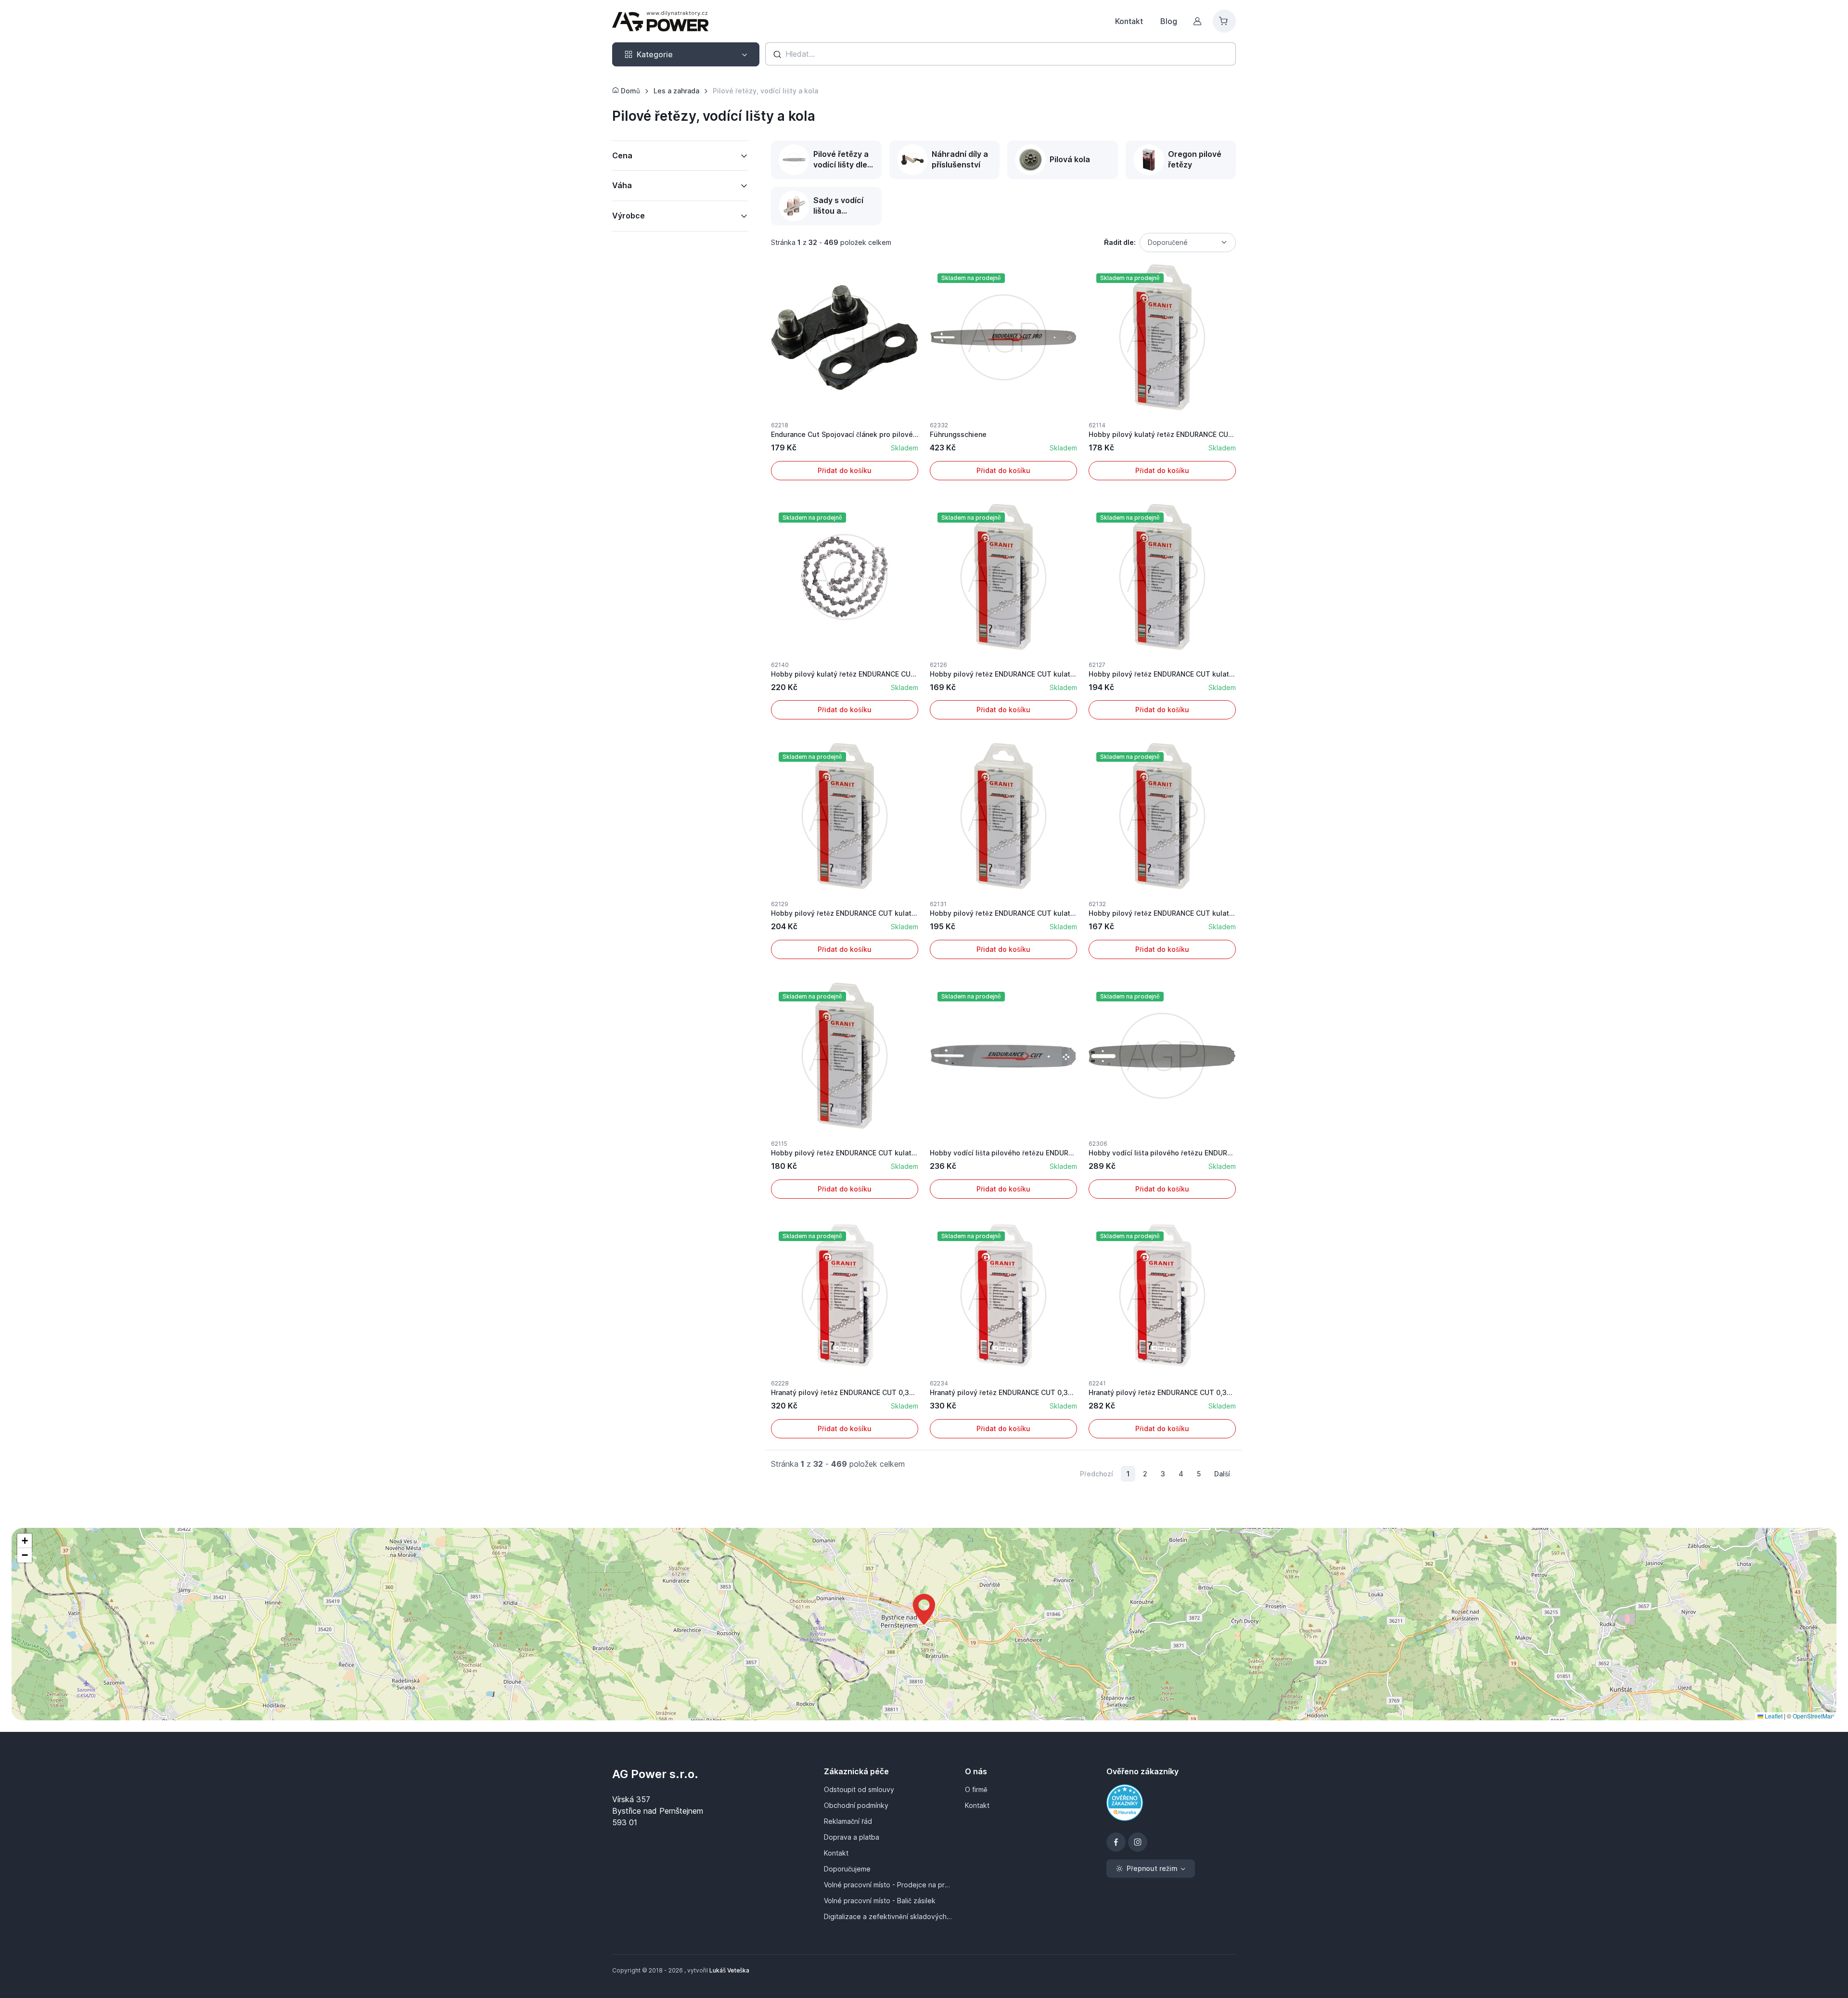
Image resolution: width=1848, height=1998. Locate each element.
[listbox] (1188, 243)
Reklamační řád (848, 1821)
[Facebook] (1116, 1842)
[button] (924, 1609)
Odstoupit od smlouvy (859, 1789)
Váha (622, 185)
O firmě (976, 1789)
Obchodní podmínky (856, 1805)
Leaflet (1773, 1716)
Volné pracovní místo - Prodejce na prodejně (889, 1885)
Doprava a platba (852, 1837)
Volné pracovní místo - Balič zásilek (880, 1901)
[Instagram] (1138, 1842)
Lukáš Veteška (729, 1970)
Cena (622, 155)
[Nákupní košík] (1224, 21)
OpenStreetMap (1813, 1716)
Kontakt (1129, 21)
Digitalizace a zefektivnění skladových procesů (889, 1916)
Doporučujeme (847, 1869)
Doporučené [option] (1168, 242)
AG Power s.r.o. (655, 1774)
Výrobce (629, 216)
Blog (1169, 21)
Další (1222, 1474)
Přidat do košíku (845, 470)
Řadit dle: (1120, 242)
